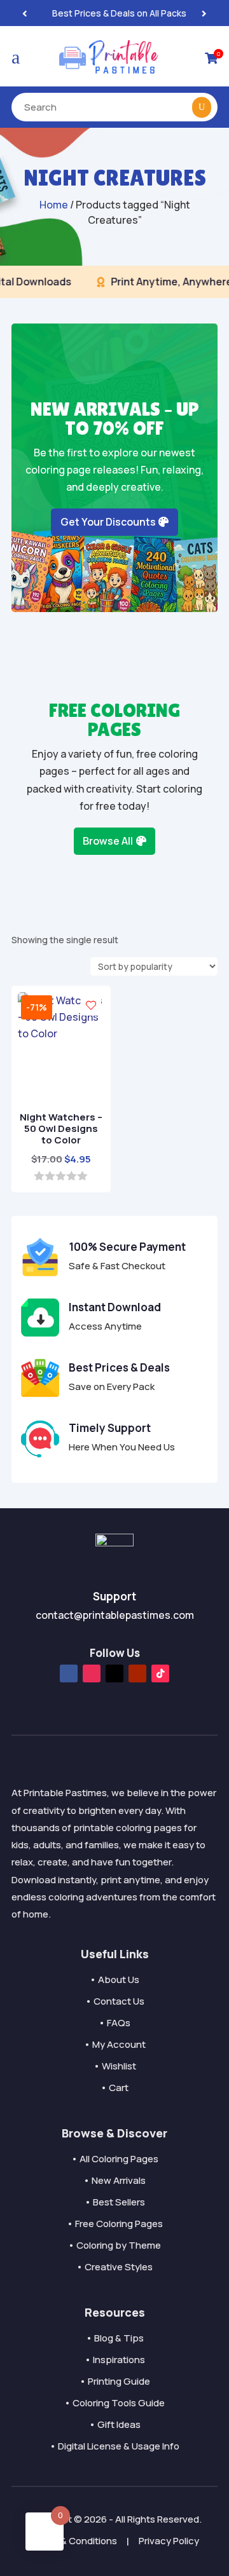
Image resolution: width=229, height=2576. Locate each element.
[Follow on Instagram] (92, 1673)
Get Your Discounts (108, 522)
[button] (204, 13)
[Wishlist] (91, 1005)
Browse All (108, 841)
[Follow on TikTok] (160, 1673)
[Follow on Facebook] (69, 1673)
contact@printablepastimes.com (115, 1615)
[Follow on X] (114, 1673)
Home (54, 205)
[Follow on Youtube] (137, 1673)
